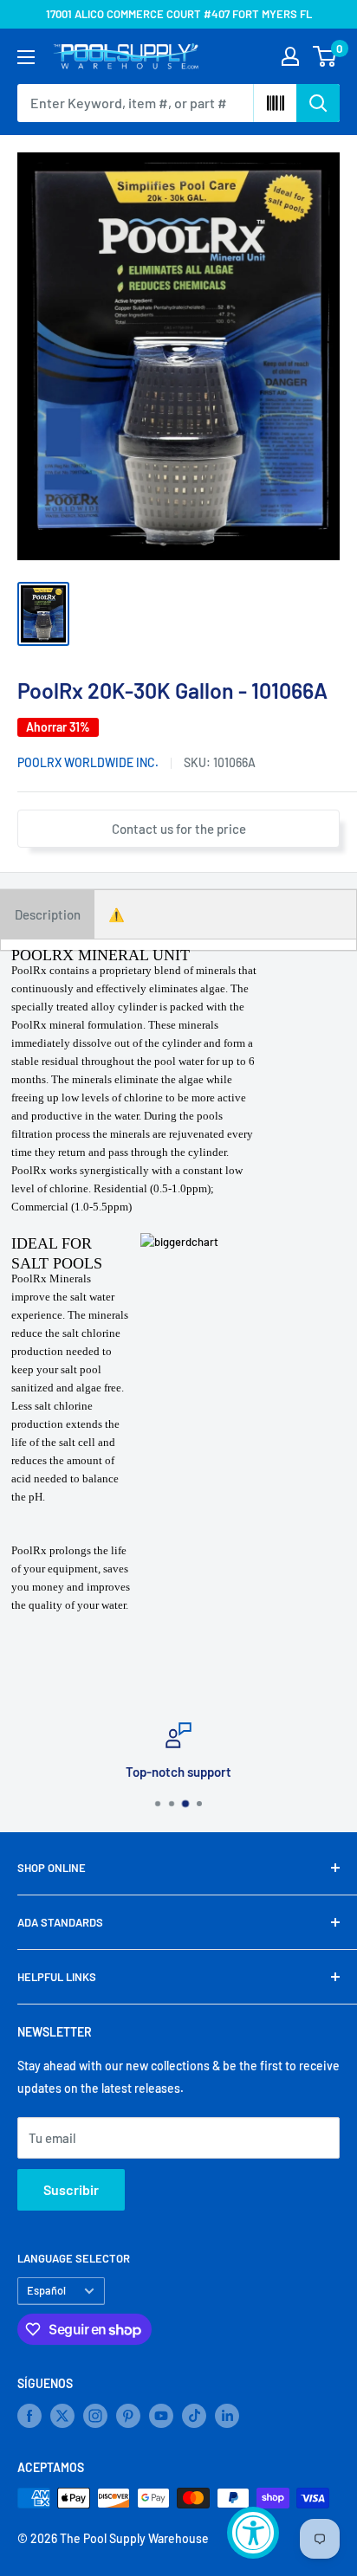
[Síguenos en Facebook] (29, 2416)
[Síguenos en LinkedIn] (227, 2416)
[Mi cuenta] (290, 56)
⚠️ (117, 914)
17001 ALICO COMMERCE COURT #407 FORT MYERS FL (179, 14)
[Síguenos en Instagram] (95, 2416)
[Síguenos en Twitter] (62, 2416)
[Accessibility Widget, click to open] (253, 2533)
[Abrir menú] (26, 57)
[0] (325, 56)
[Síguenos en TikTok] (194, 2416)
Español (46, 2290)
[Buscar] (318, 103)
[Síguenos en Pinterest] (128, 2416)
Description (48, 914)
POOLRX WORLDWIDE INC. (88, 762)
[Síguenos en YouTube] (161, 2416)
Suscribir (71, 2189)
